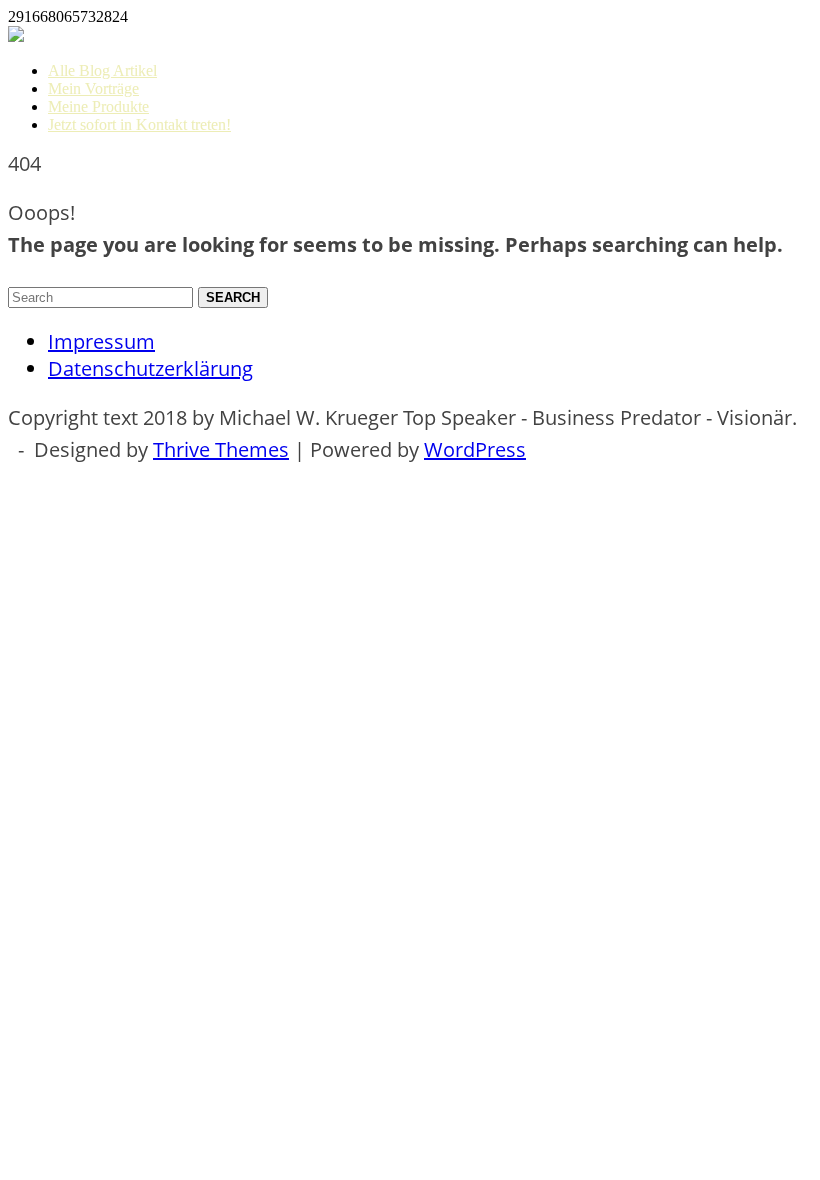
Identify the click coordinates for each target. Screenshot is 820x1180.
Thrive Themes (221, 449)
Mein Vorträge (93, 88)
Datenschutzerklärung (150, 368)
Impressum (101, 341)
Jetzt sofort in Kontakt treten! (139, 124)
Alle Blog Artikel (102, 70)
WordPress (475, 449)
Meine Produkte (98, 106)
